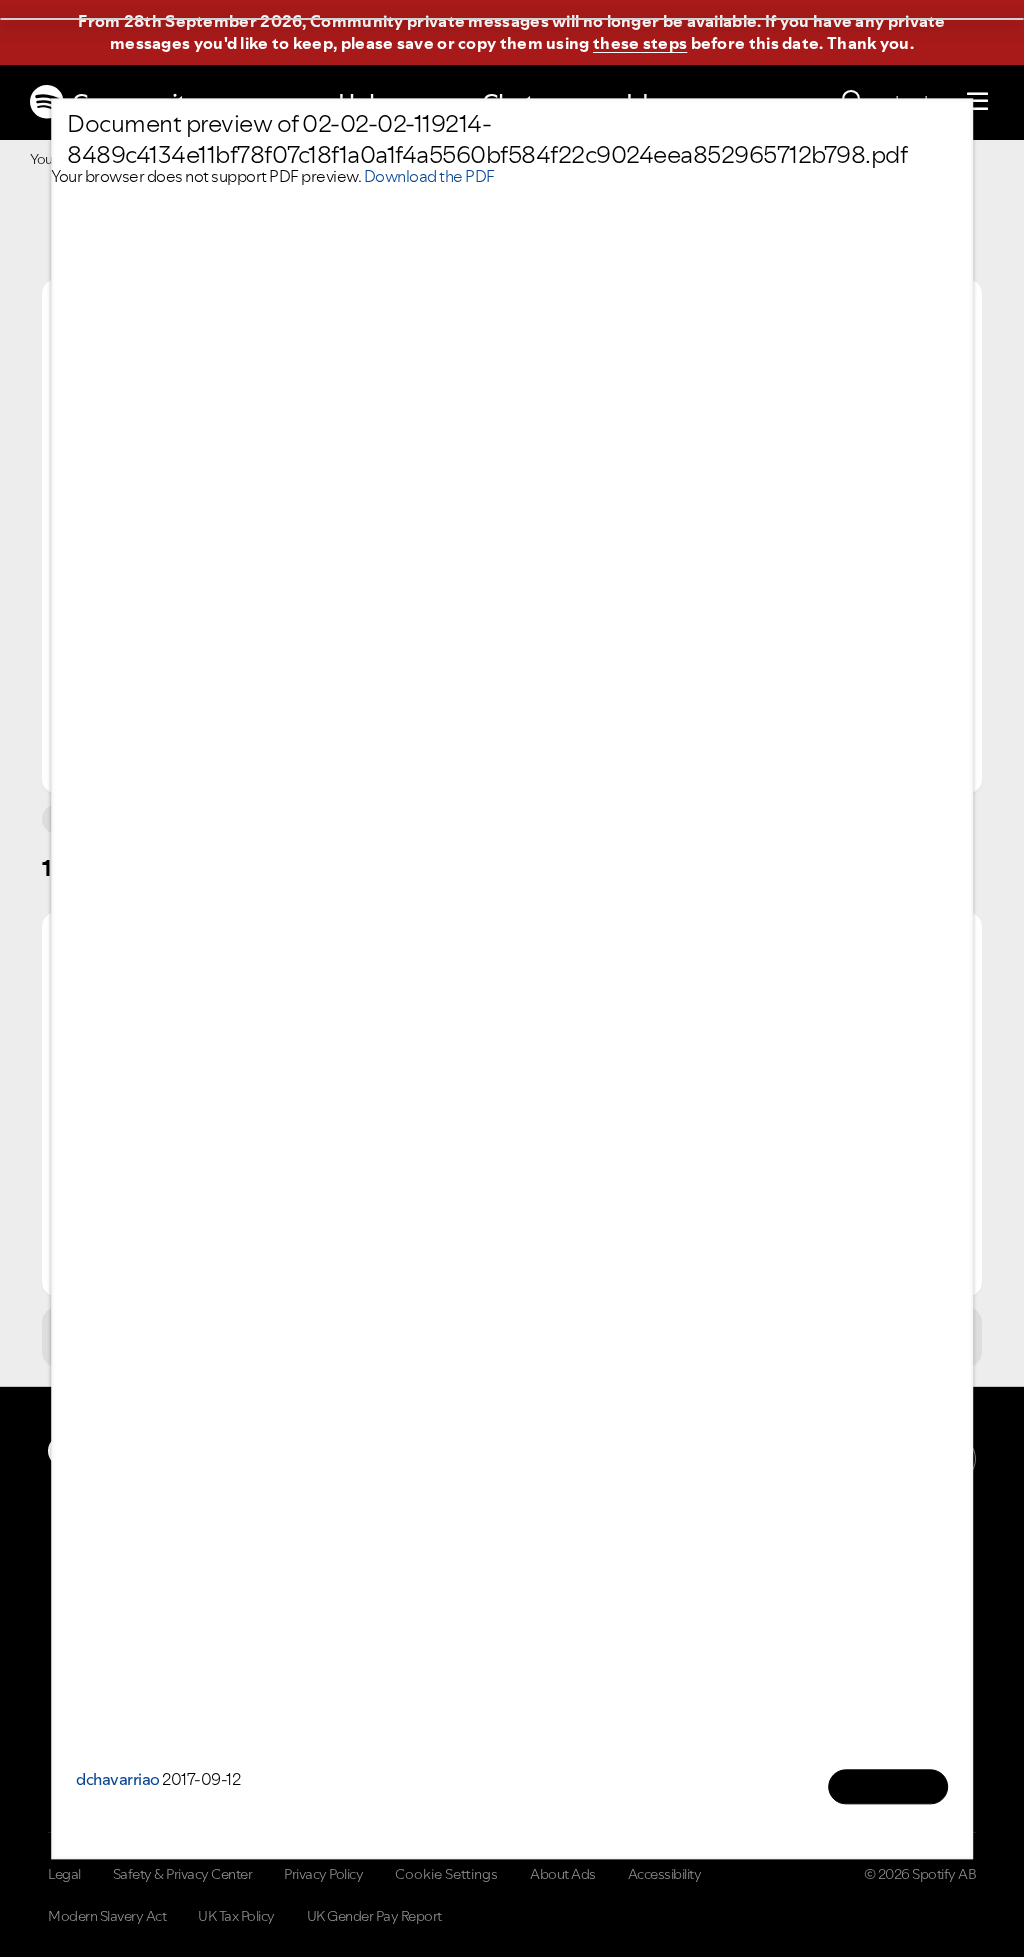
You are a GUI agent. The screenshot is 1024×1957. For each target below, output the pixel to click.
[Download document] (888, 1786)
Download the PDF (429, 176)
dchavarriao (118, 1779)
